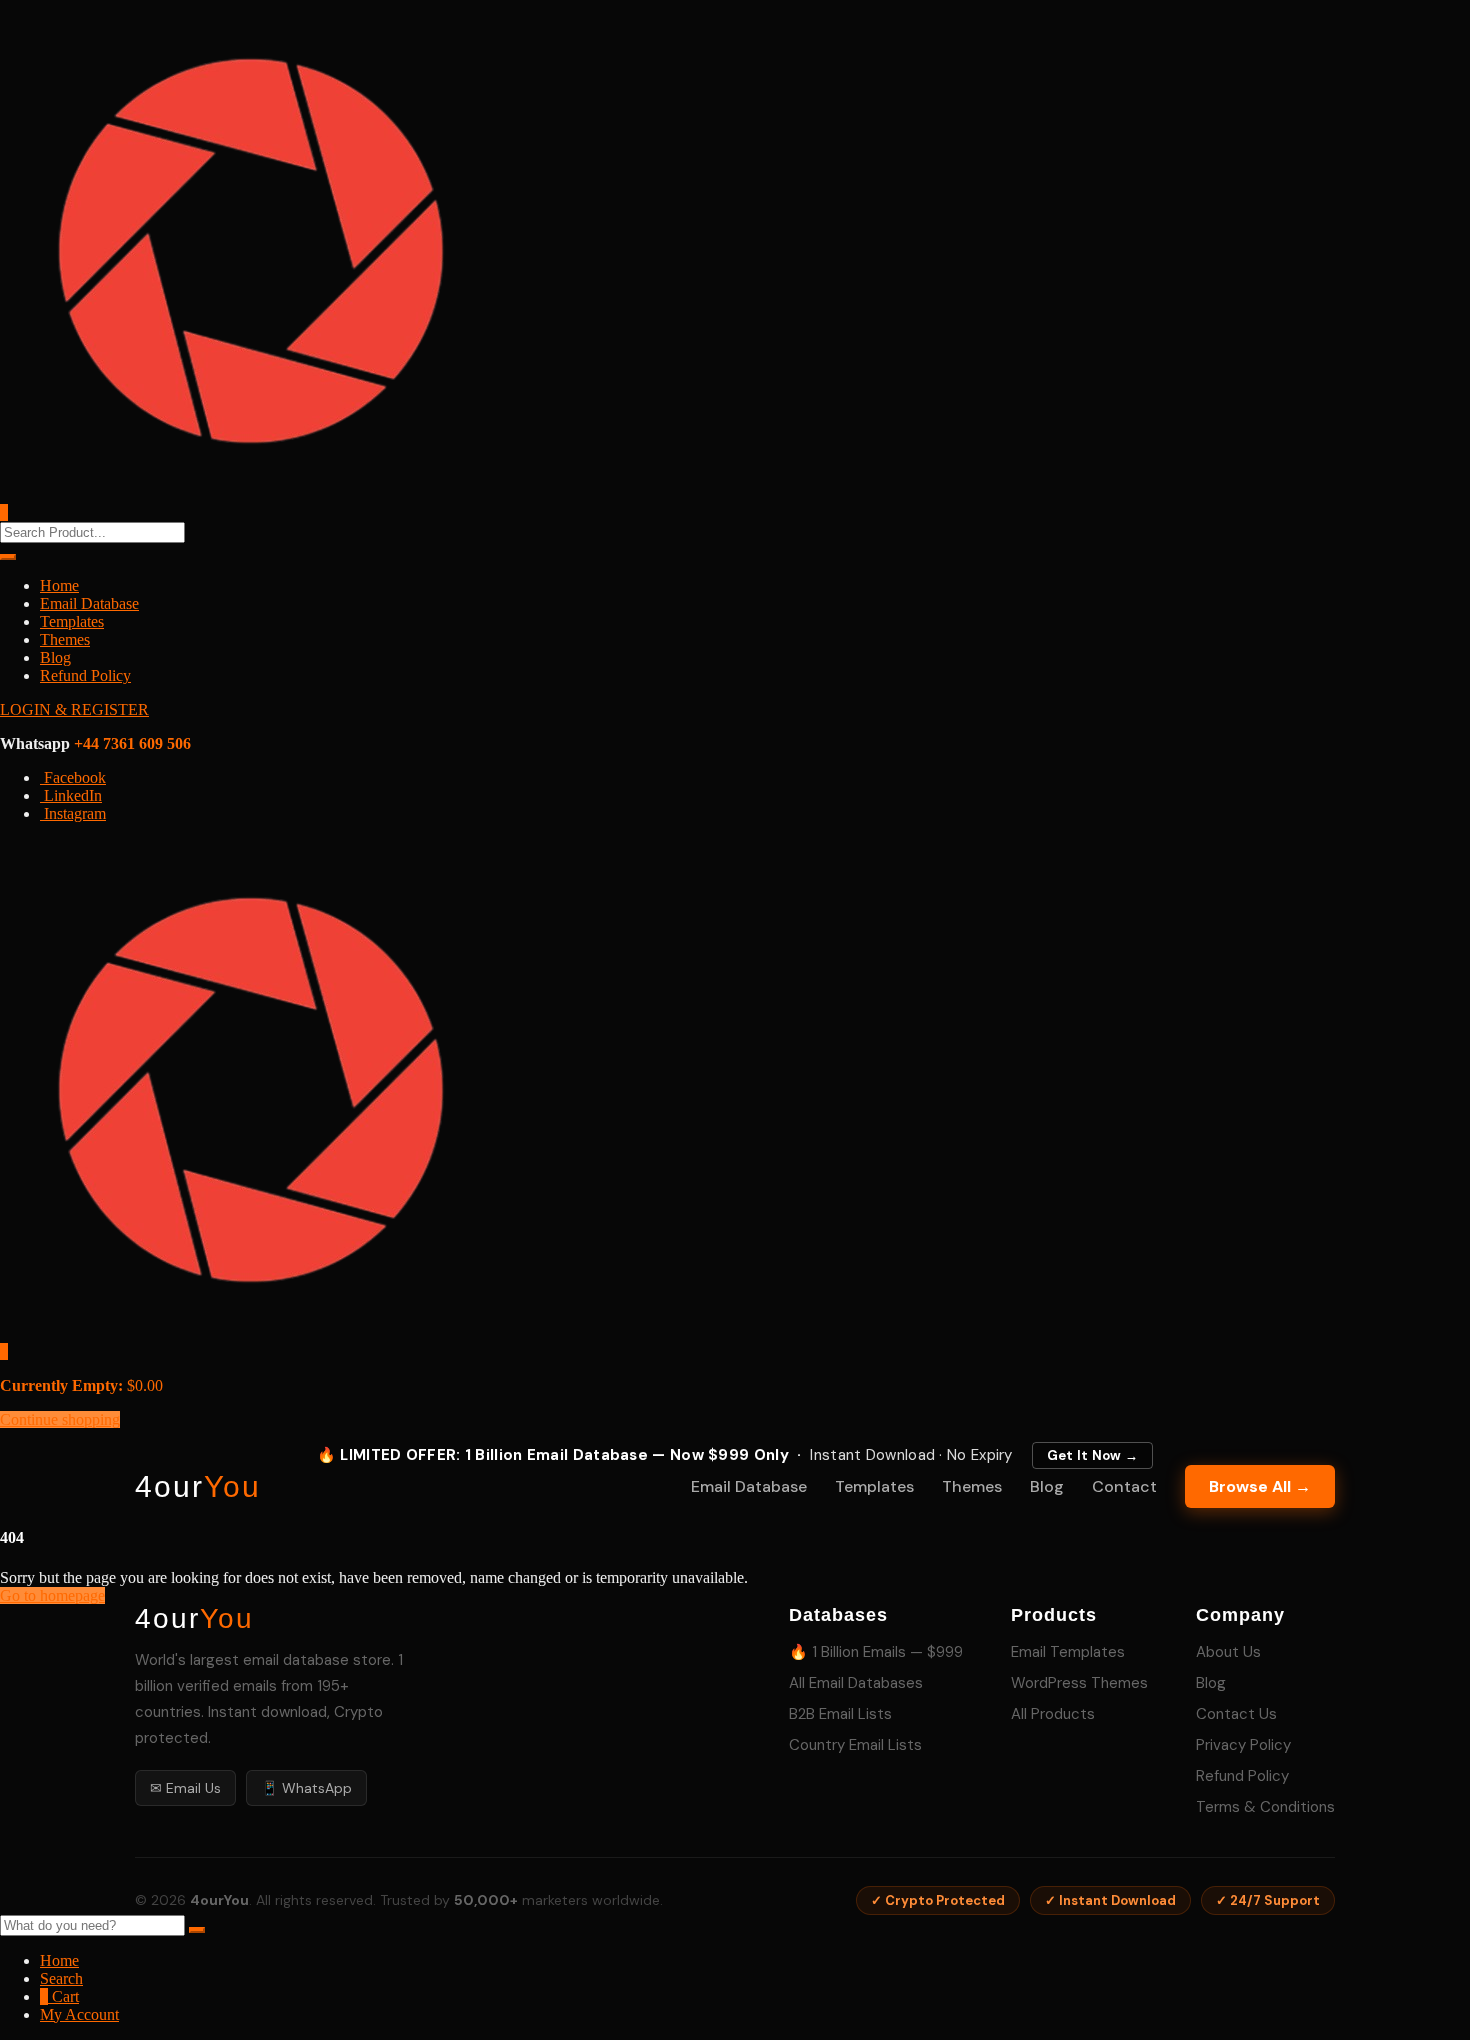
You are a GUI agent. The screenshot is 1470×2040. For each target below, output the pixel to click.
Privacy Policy (1243, 1745)
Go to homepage (52, 1595)
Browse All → (1260, 1486)
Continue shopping (60, 1419)
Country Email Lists (855, 1745)
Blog (55, 657)
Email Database (89, 603)
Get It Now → (1093, 1455)
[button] (4, 1351)
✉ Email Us (185, 1788)
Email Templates (1068, 1652)
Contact (1124, 1486)
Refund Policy (85, 675)
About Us (1228, 1652)
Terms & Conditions (1265, 1807)
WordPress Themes (1079, 1683)
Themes (65, 639)
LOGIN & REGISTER (74, 709)
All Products (1053, 1714)
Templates (72, 621)
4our (198, 1487)
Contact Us (1236, 1714)
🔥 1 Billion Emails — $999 (876, 1652)
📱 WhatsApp (306, 1788)
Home (59, 585)
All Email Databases (856, 1683)
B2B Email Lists (840, 1714)
